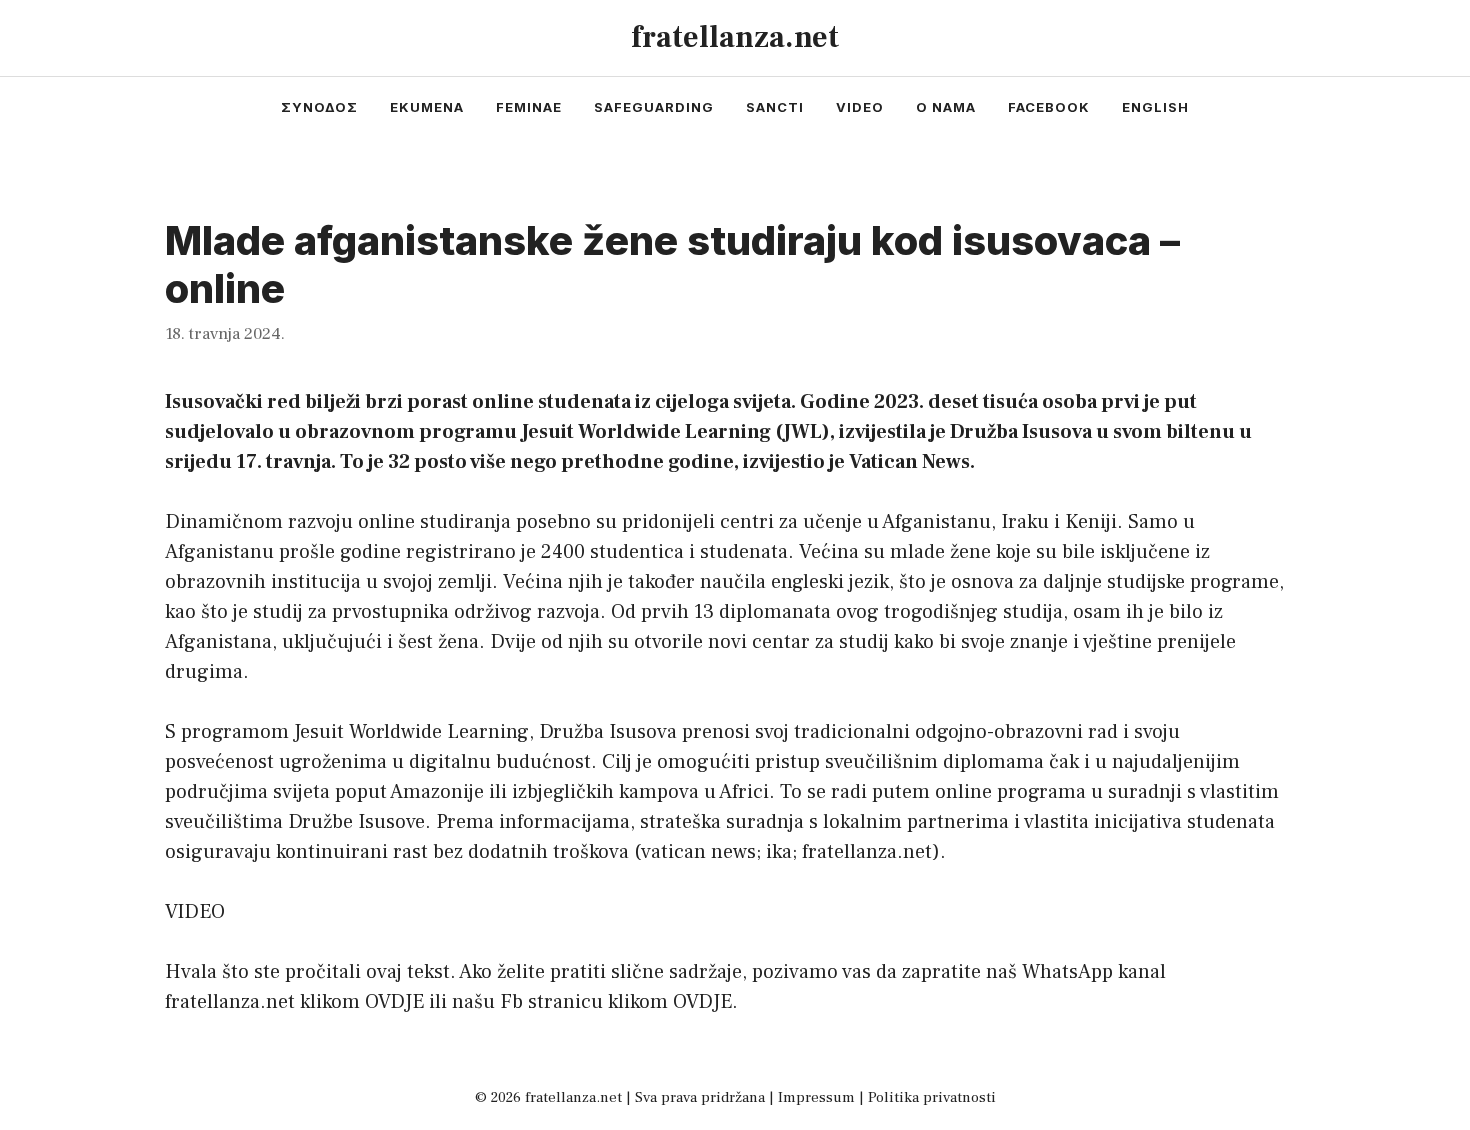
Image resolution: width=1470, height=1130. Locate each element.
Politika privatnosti (932, 1097)
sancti (775, 107)
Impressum (816, 1097)
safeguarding (654, 107)
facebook (1049, 107)
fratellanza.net (735, 37)
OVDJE (394, 1002)
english (1155, 107)
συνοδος (319, 107)
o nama (946, 107)
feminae (529, 107)
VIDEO (195, 912)
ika (779, 852)
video (860, 107)
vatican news (698, 852)
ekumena (427, 107)
